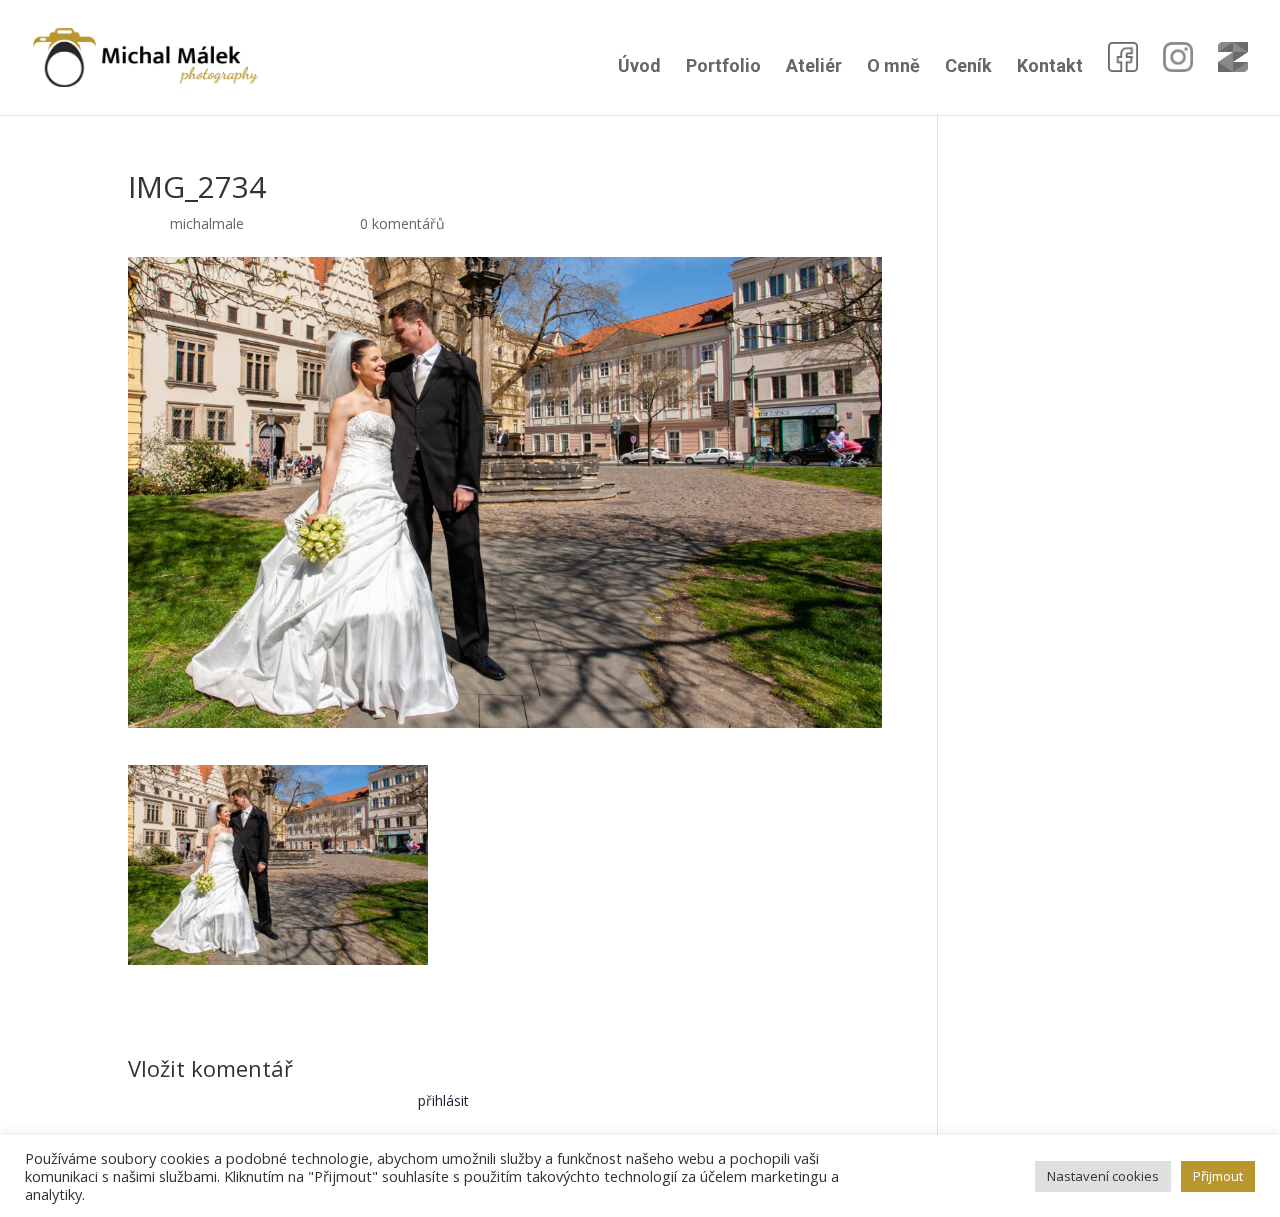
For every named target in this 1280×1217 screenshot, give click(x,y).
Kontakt (1050, 67)
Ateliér (814, 67)
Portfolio (723, 67)
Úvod (639, 67)
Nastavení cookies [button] (1103, 1176)
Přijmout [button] (1218, 1176)
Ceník (968, 67)
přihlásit (443, 1100)
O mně (893, 67)
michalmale (207, 223)
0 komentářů (402, 223)
